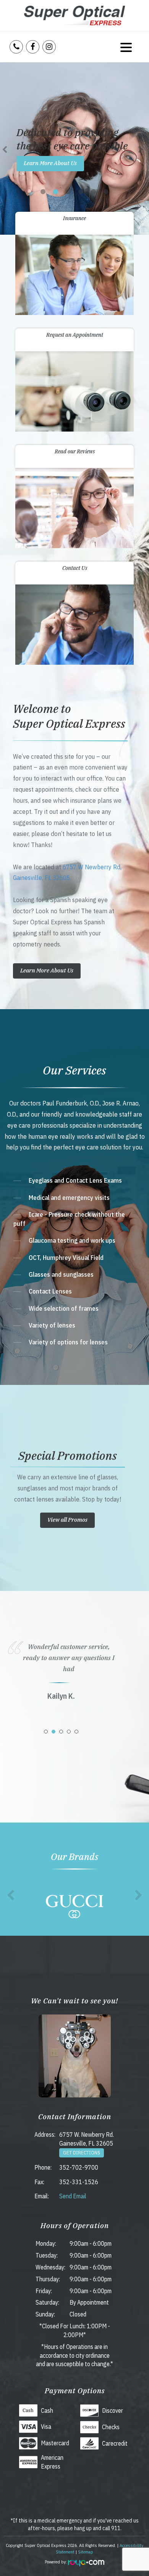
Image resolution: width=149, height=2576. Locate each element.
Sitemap (86, 2552)
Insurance (74, 218)
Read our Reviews (75, 451)
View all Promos (67, 1520)
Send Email (73, 2196)
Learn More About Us (50, 163)
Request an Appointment (75, 335)
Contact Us (75, 568)
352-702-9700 (79, 2167)
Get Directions (82, 2153)
